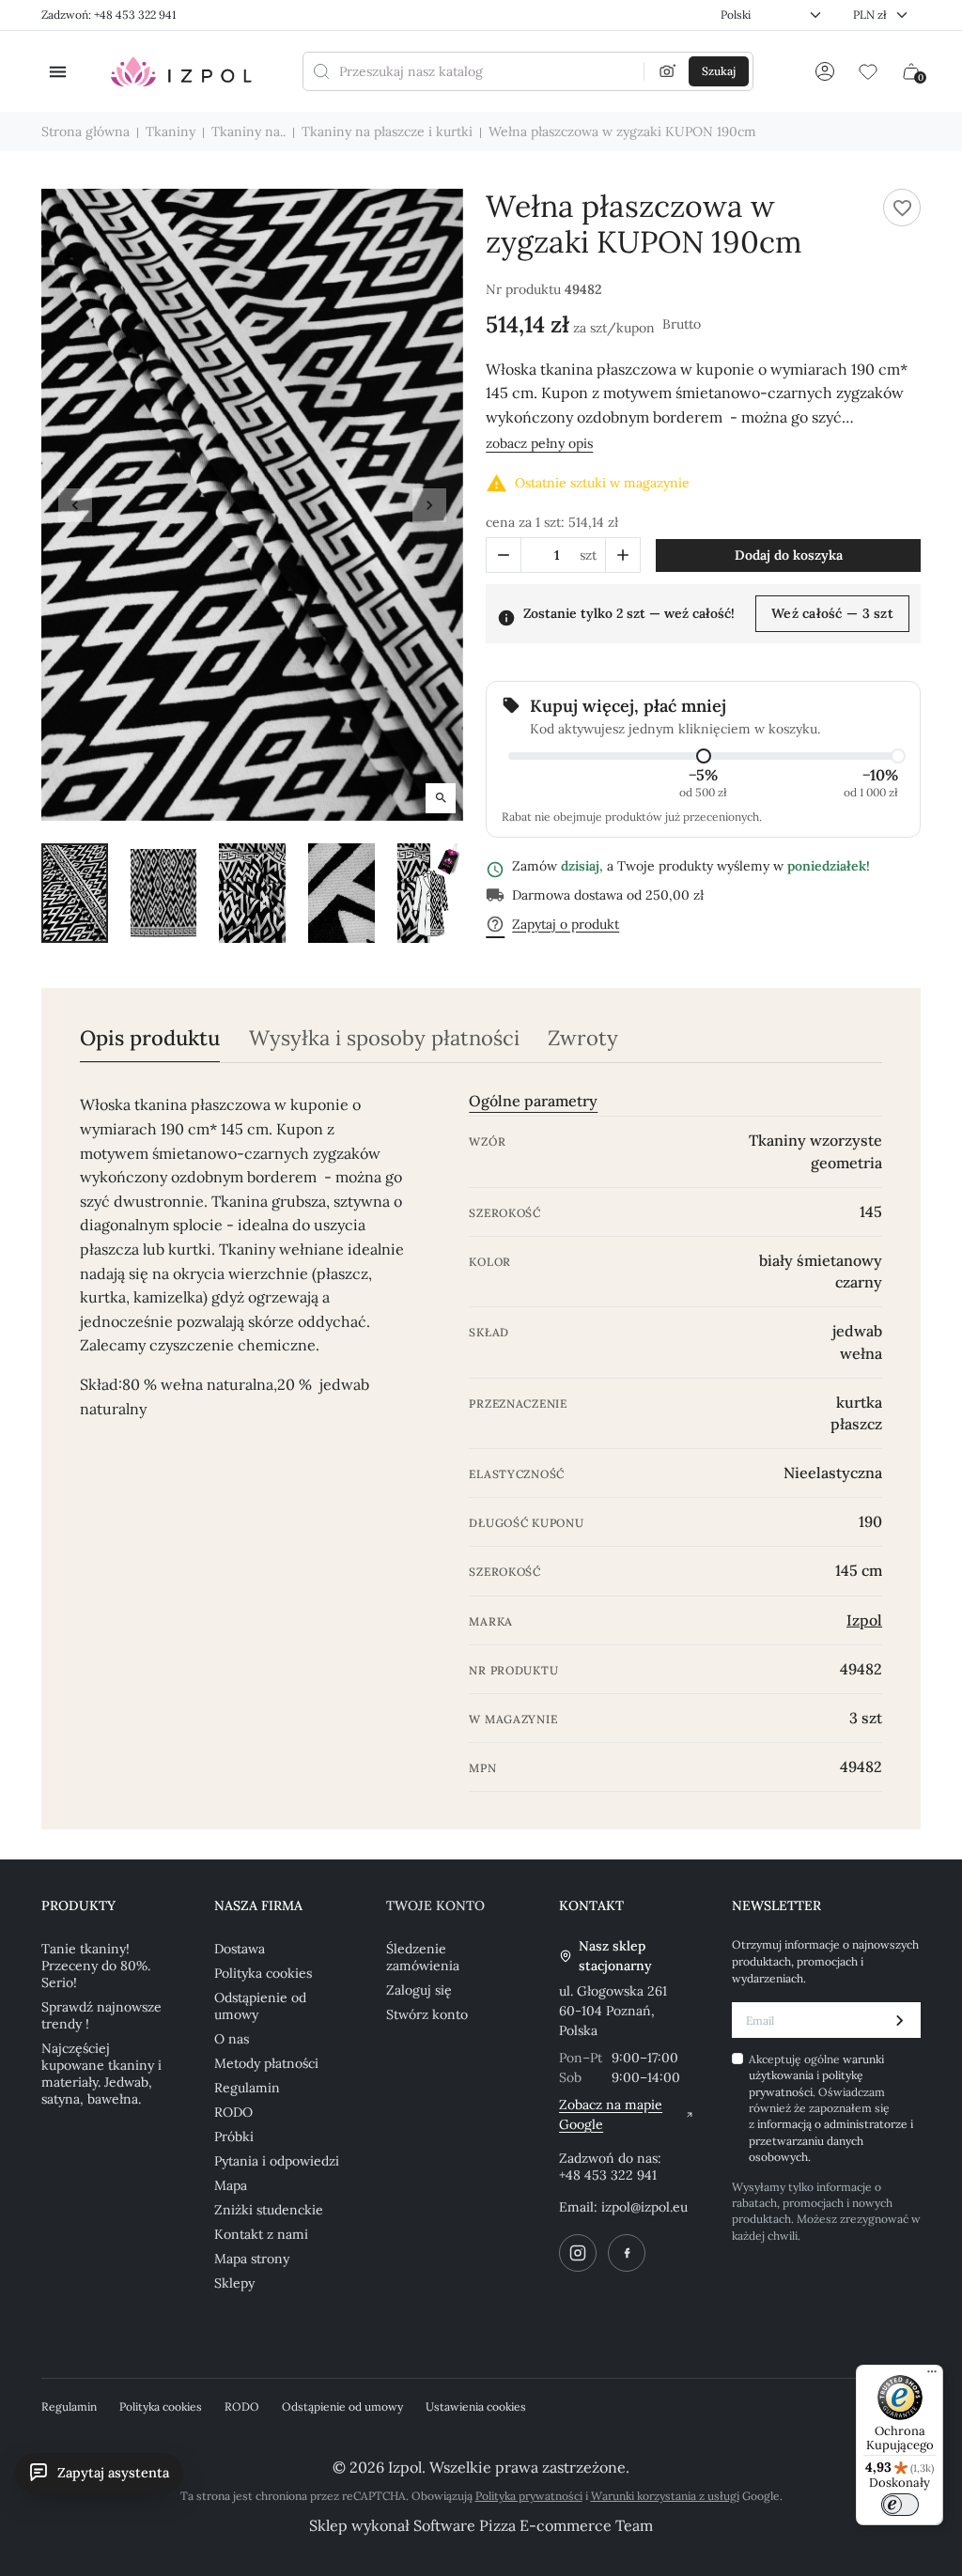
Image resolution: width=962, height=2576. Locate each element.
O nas (232, 2039)
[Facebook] (627, 2253)
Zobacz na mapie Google (611, 2114)
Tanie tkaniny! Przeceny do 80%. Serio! (96, 1966)
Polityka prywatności (529, 2496)
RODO (233, 2112)
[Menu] (932, 2376)
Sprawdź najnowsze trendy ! (101, 2015)
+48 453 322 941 (608, 2175)
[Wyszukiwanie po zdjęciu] (668, 71)
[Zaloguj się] (825, 71)
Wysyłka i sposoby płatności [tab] (384, 1038)
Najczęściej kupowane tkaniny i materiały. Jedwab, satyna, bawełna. (101, 2074)
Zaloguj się (419, 1990)
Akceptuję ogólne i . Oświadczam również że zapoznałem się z (831, 2108)
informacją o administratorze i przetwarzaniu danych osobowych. (831, 2140)
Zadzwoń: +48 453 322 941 (109, 15)
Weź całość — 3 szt (832, 613)
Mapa (231, 2185)
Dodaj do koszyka (789, 555)
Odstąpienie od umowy (260, 2006)
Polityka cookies (263, 1973)
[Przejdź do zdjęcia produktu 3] (252, 893)
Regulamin (247, 2088)
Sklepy (234, 2283)
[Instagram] (578, 2253)
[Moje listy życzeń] (868, 71)
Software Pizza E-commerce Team (533, 2525)
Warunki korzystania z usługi (665, 2496)
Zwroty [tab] (583, 1038)
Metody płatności (266, 2063)
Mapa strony (252, 2259)
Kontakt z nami (261, 2234)
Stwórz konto (427, 2014)
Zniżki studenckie (269, 2210)
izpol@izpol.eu (644, 2207)
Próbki (234, 2136)
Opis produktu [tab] (150, 1038)
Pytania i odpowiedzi (277, 2161)
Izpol (864, 1620)
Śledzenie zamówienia (423, 1957)
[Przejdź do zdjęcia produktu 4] (341, 893)
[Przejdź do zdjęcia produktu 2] (164, 893)
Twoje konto (435, 1905)
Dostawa (240, 1949)
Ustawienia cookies (476, 2406)
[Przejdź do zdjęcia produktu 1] (75, 893)
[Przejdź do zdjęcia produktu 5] (431, 893)
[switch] (900, 2505)
